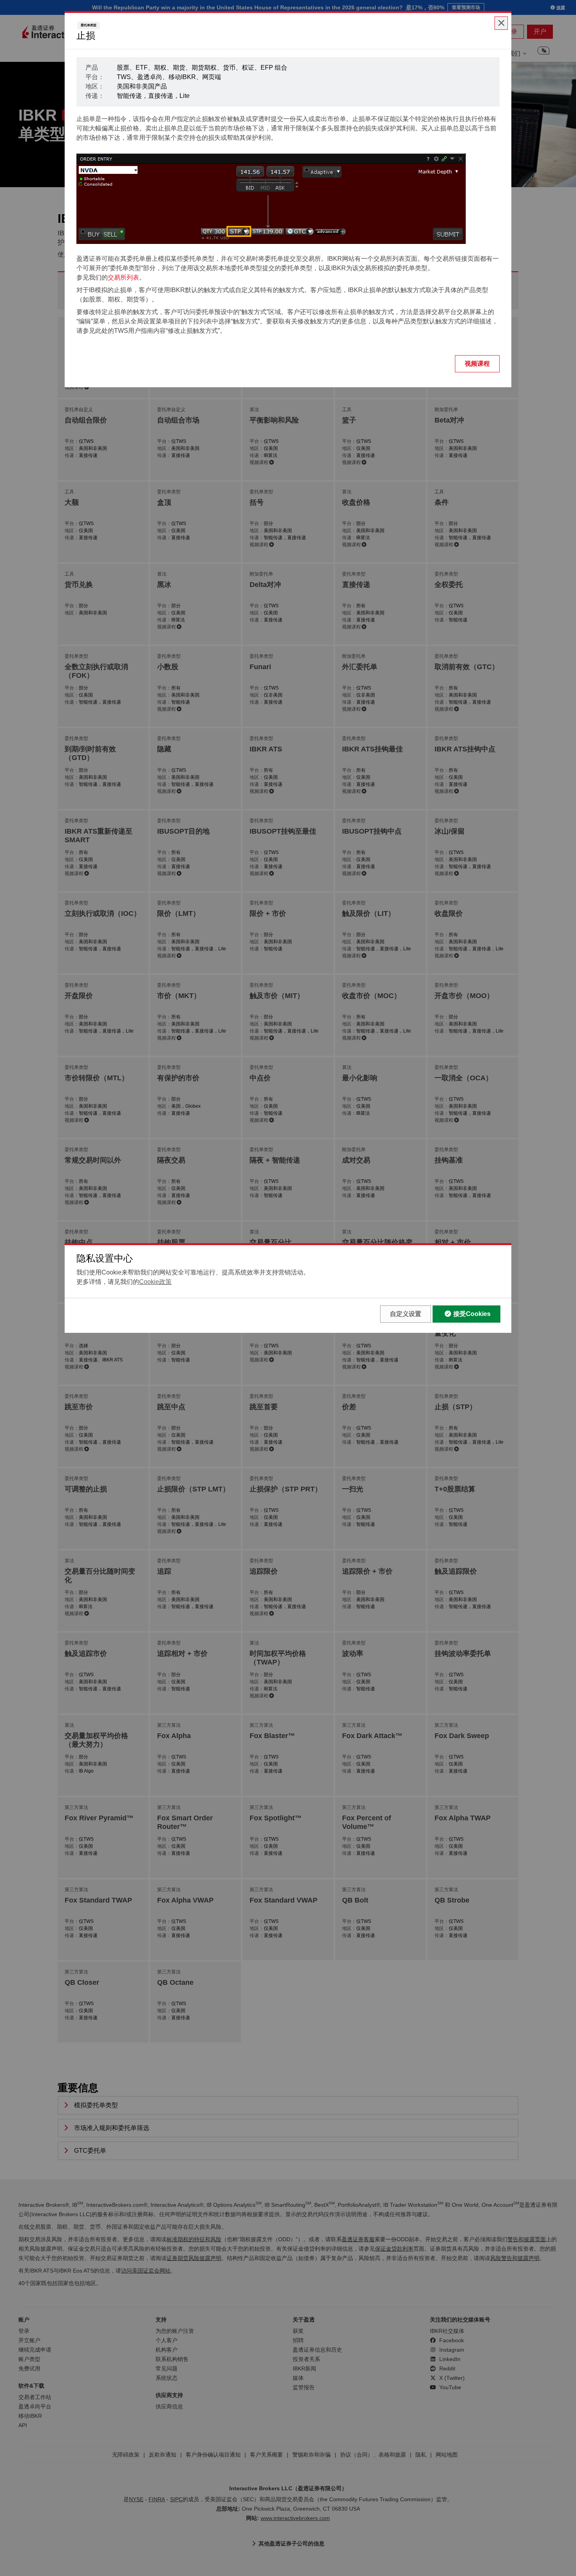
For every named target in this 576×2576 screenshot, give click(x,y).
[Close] (501, 23)
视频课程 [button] (477, 364)
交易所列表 (123, 277)
